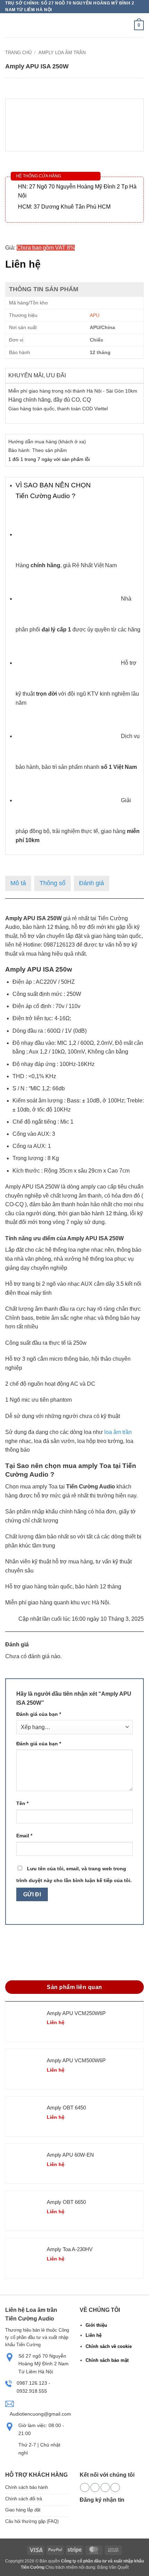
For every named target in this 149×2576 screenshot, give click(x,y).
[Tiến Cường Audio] (47, 26)
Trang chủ (18, 53)
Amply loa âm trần (62, 53)
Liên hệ (94, 2335)
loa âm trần (118, 1432)
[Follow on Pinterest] (105, 2488)
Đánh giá (91, 883)
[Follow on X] (95, 2488)
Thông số (52, 883)
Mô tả (18, 883)
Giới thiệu (96, 2325)
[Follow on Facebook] (85, 2488)
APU (95, 315)
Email (24, 1836)
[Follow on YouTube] (115, 2488)
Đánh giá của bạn (39, 1714)
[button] (9, 26)
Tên (22, 1803)
